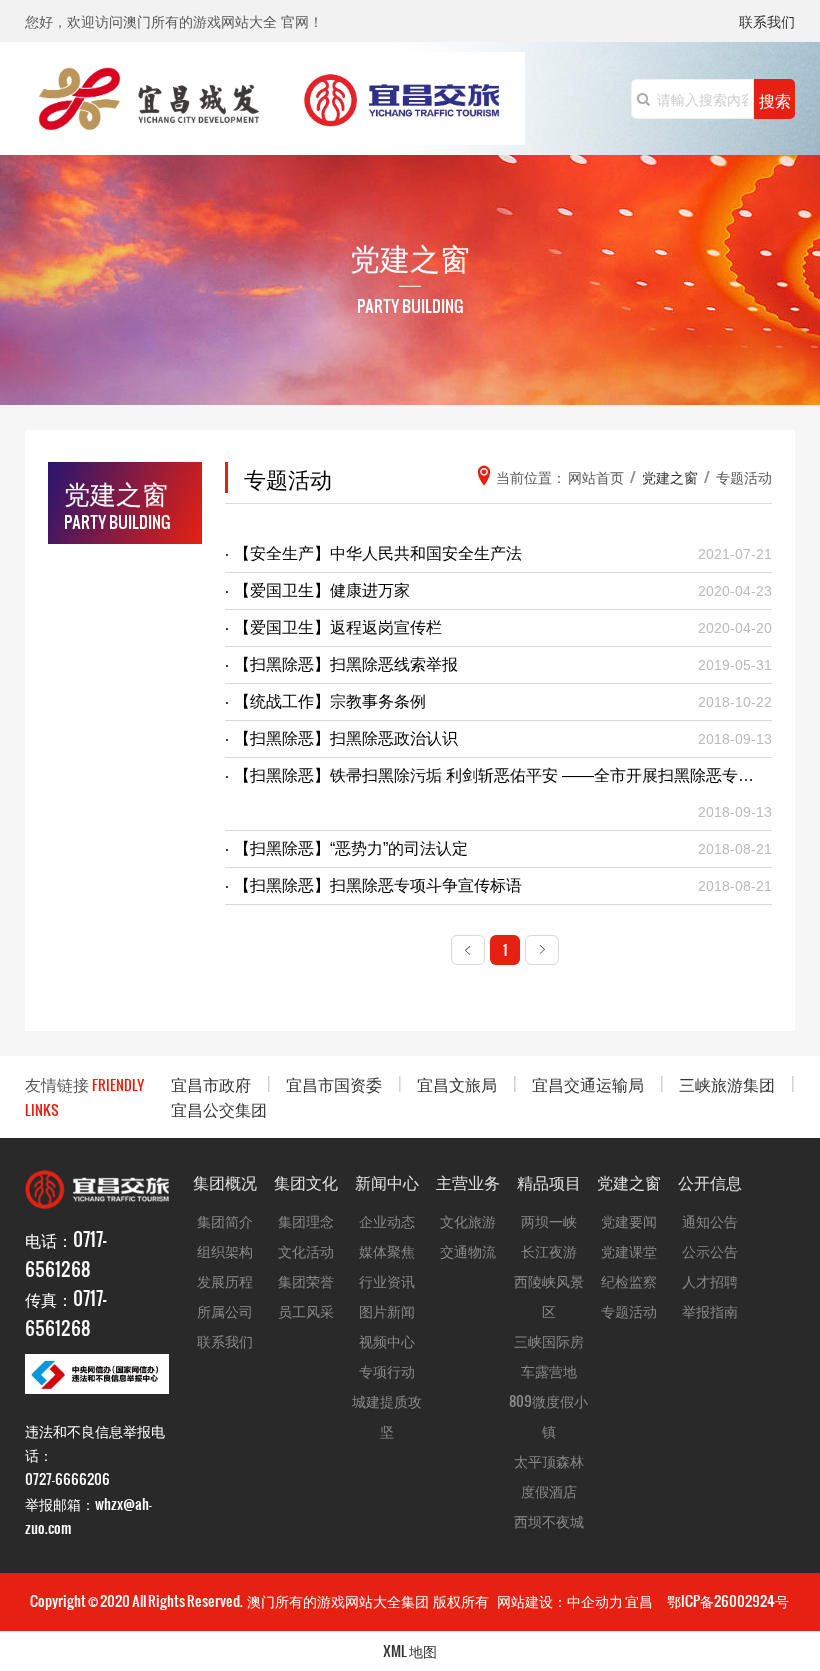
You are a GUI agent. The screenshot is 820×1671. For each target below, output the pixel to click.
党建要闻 (629, 1220)
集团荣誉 (306, 1280)
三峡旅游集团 (727, 1083)
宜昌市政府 (211, 1083)
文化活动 (306, 1250)
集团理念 (306, 1220)
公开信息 (710, 1181)
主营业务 (468, 1181)
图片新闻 (387, 1310)
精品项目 (549, 1181)
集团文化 (306, 1181)
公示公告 (710, 1250)
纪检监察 (629, 1280)
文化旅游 (468, 1220)
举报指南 (710, 1310)
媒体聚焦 (387, 1250)
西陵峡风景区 (549, 1295)
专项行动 (387, 1370)
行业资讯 (387, 1280)
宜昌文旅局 (457, 1083)
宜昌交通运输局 (588, 1083)
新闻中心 (387, 1181)
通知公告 (710, 1220)
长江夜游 (549, 1250)
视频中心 (387, 1340)
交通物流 (468, 1250)
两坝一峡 (549, 1220)
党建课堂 (629, 1250)
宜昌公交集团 (219, 1108)
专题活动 (629, 1310)
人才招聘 (710, 1280)
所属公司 (225, 1310)
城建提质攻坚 (387, 1415)
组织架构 (225, 1250)
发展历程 (225, 1280)
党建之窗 (629, 1181)
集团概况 (225, 1181)
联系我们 (767, 22)
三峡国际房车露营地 (549, 1355)
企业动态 (387, 1220)
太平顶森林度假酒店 (549, 1475)
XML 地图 (410, 1650)
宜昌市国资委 (334, 1083)
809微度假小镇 (548, 1415)
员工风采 (306, 1310)
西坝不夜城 (549, 1520)
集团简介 (225, 1220)
